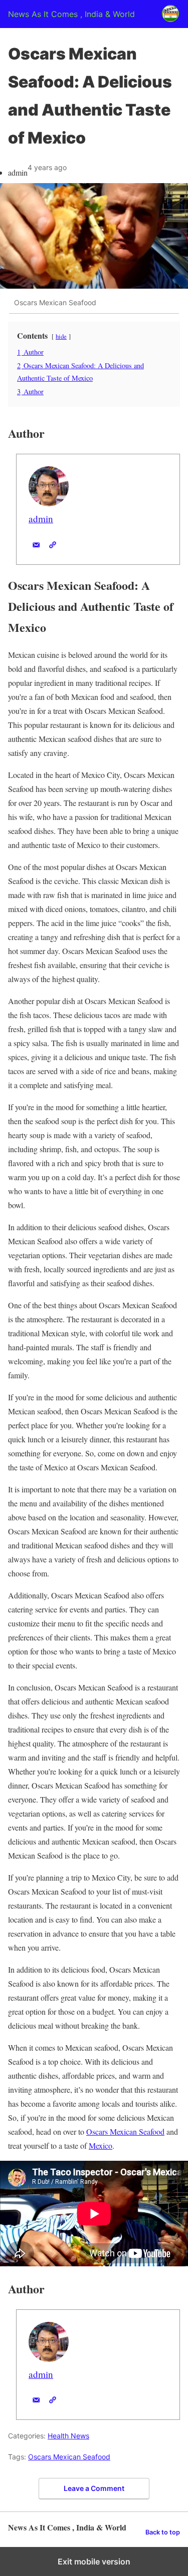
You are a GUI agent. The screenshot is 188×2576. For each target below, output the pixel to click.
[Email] (36, 545)
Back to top (163, 2532)
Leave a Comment (94, 2488)
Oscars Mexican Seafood (125, 2131)
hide (61, 336)
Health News (68, 2436)
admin (41, 519)
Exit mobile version (94, 2561)
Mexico (101, 2145)
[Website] (53, 545)
